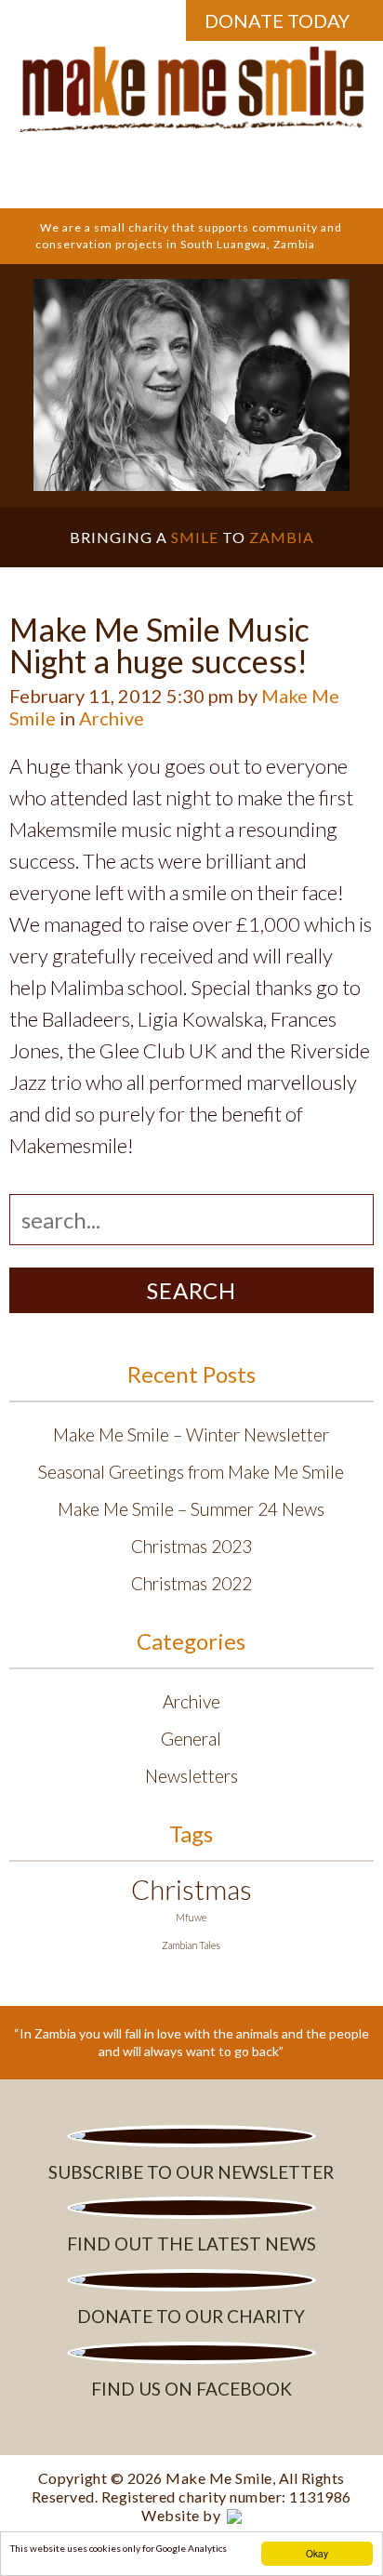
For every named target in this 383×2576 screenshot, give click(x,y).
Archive (112, 718)
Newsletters (191, 1776)
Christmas (191, 1890)
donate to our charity (191, 2316)
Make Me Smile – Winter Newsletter (191, 1434)
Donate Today (277, 20)
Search (191, 1290)
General (191, 1739)
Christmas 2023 (191, 1546)
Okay (317, 2553)
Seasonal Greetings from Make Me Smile (191, 1472)
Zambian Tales (191, 1945)
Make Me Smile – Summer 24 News (191, 1509)
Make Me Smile (219, 2478)
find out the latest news (191, 2244)
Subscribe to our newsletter (191, 2172)
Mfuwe (191, 1917)
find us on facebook (191, 2389)
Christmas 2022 (191, 1583)
